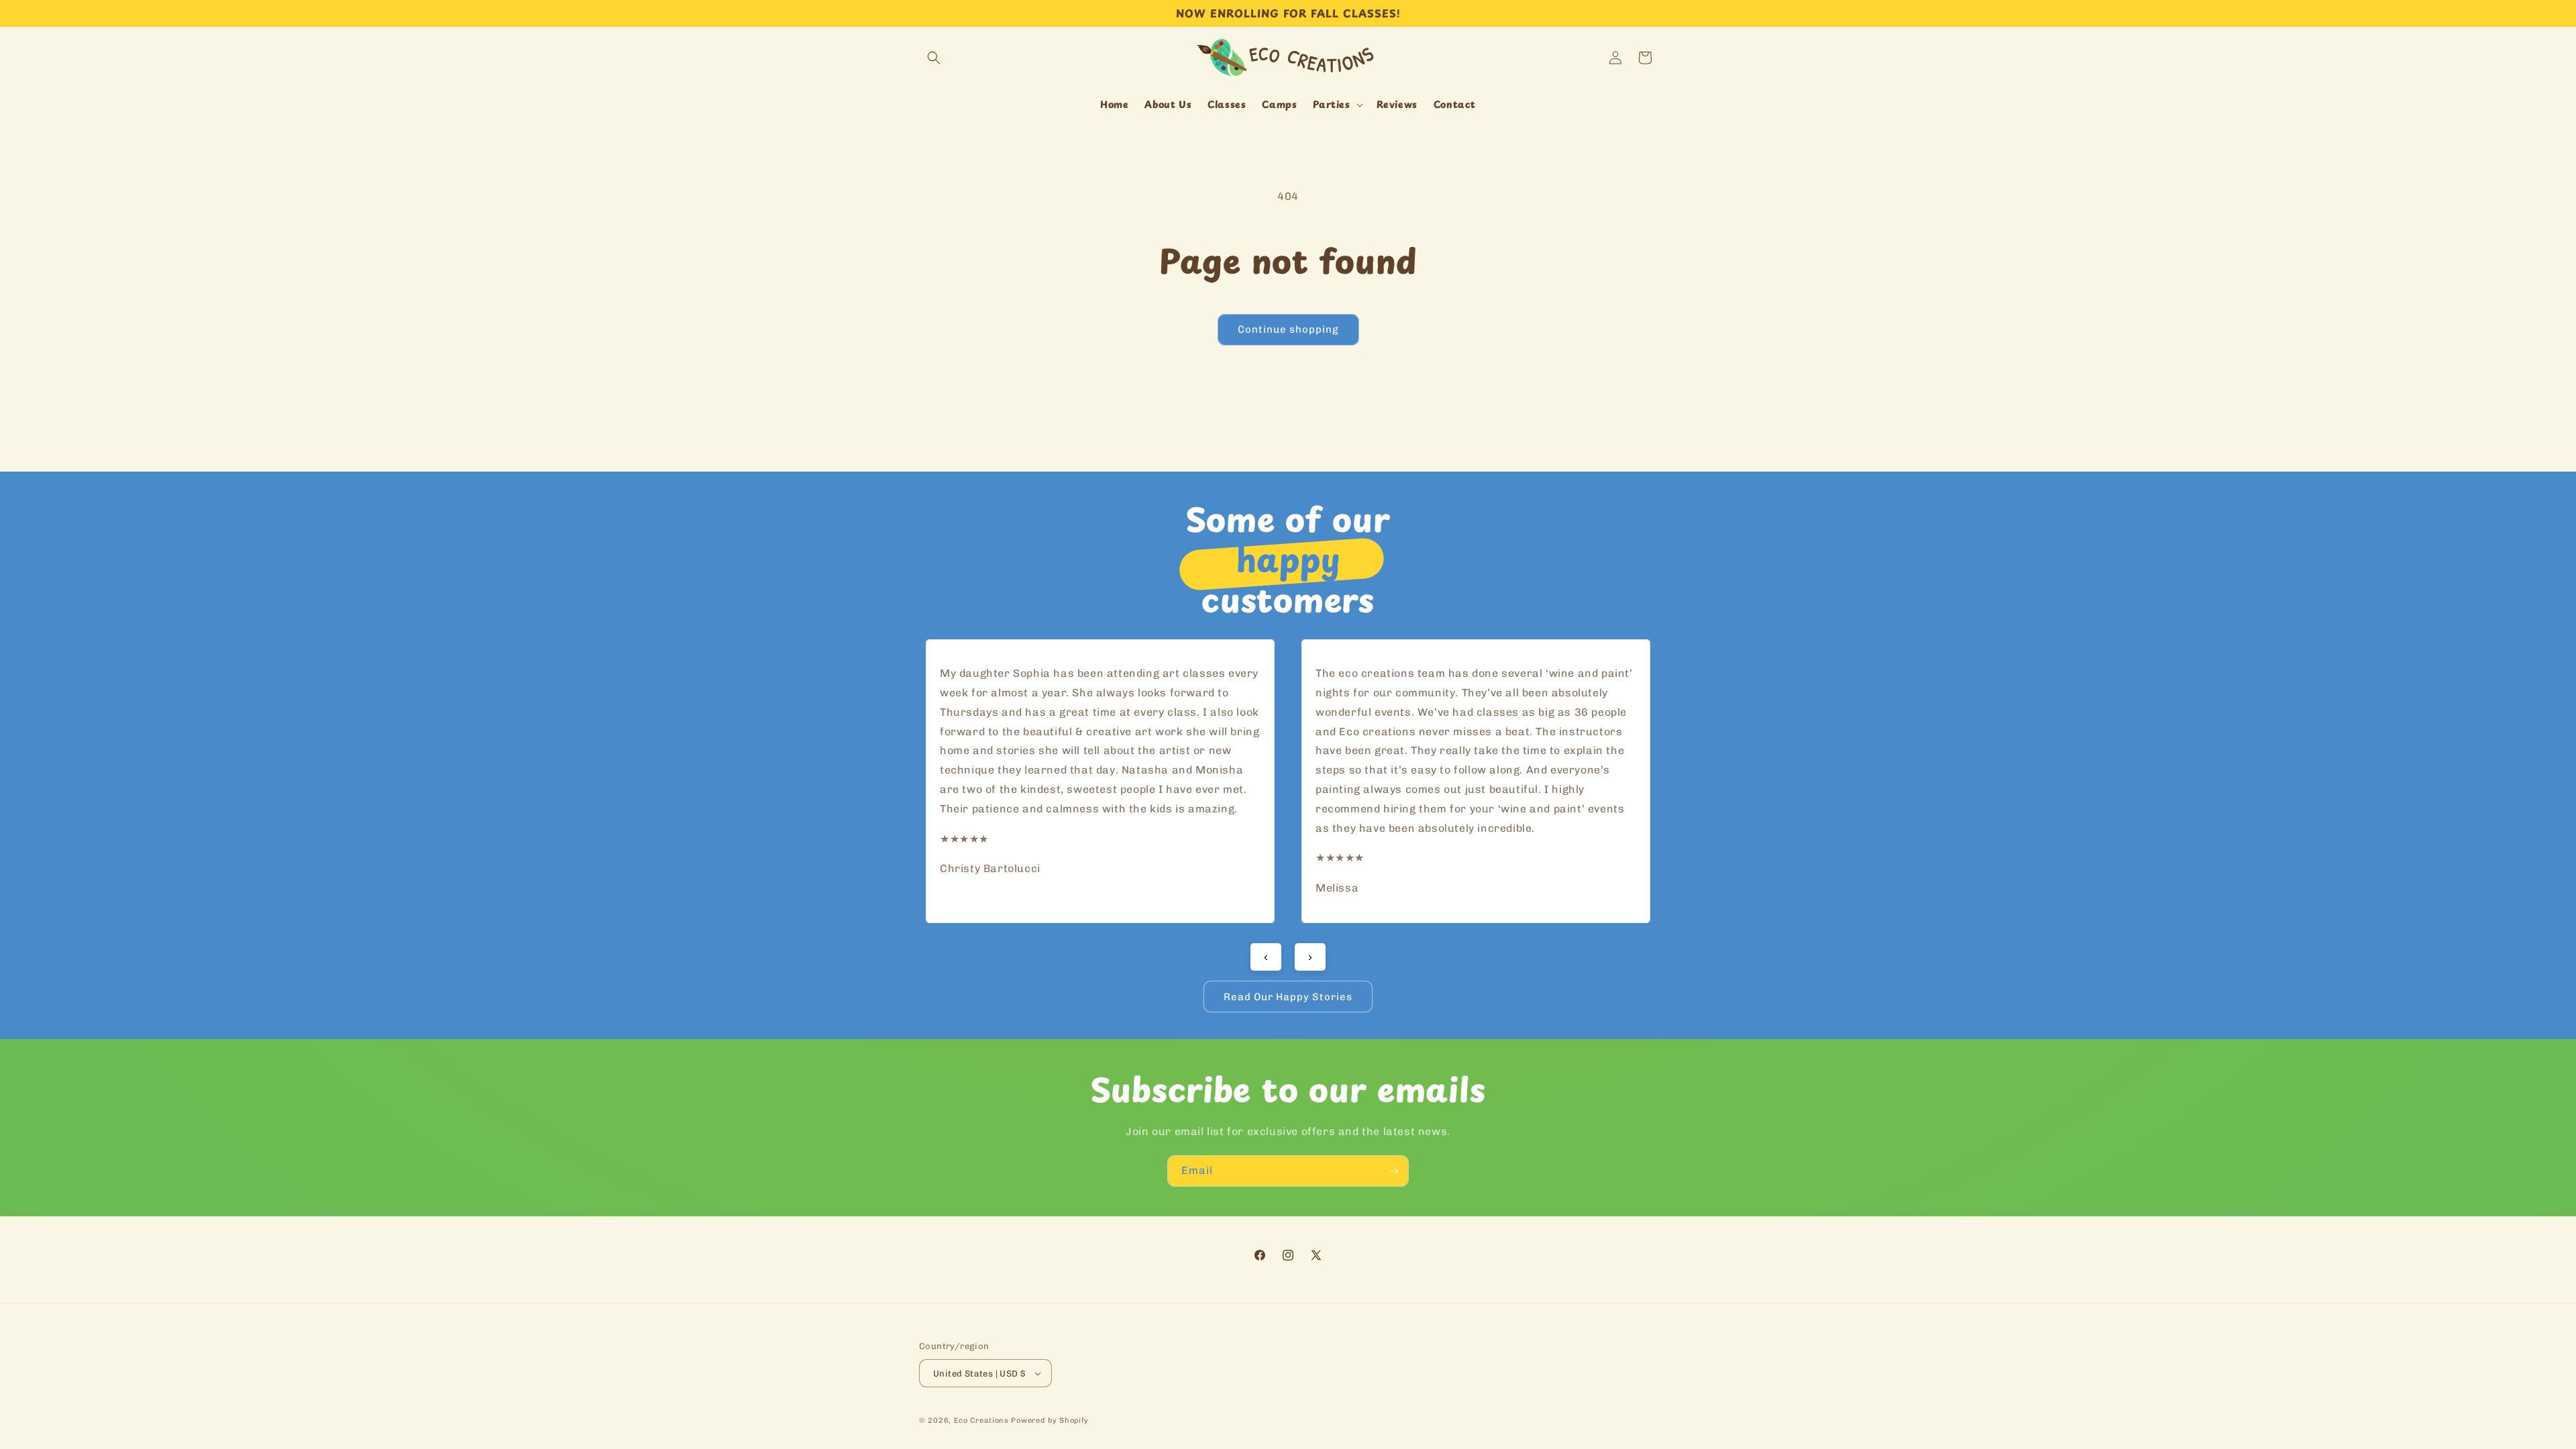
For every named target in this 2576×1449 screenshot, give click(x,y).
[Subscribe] (1393, 1171)
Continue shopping (1288, 329)
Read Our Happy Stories (1288, 997)
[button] (934, 58)
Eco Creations (981, 1420)
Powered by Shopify (1050, 1420)
